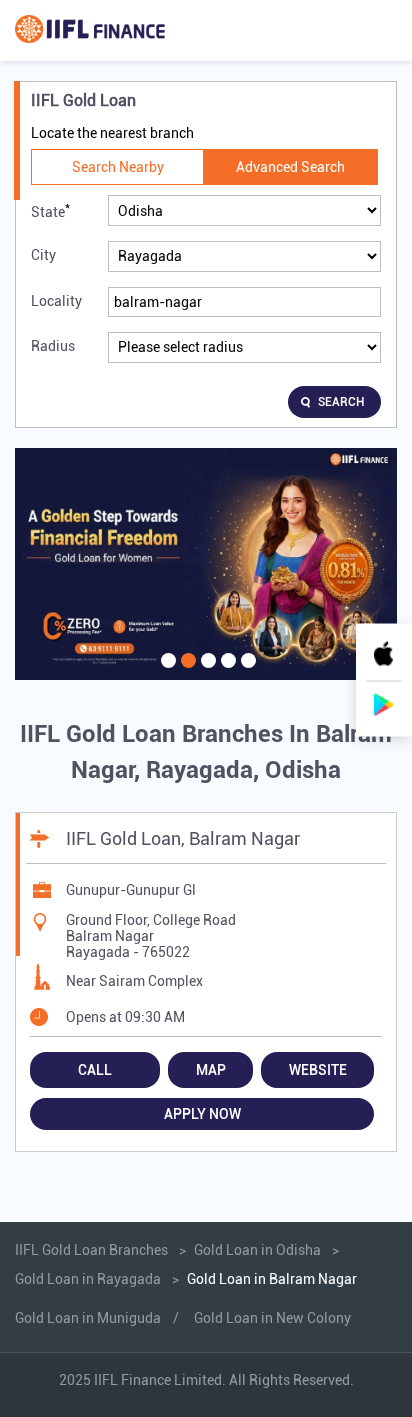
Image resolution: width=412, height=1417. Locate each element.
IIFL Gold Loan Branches (93, 1250)
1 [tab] (166, 673)
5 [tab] (246, 673)
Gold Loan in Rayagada (88, 1279)
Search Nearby (118, 167)
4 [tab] (226, 673)
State (50, 210)
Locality (56, 301)
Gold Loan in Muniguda (88, 1318)
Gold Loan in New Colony (272, 1318)
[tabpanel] (206, 564)
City (43, 255)
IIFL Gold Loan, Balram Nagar (183, 838)
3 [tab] (206, 673)
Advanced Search (290, 167)
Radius (53, 346)
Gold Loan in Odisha (257, 1250)
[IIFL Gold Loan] (90, 30)
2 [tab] (186, 673)
